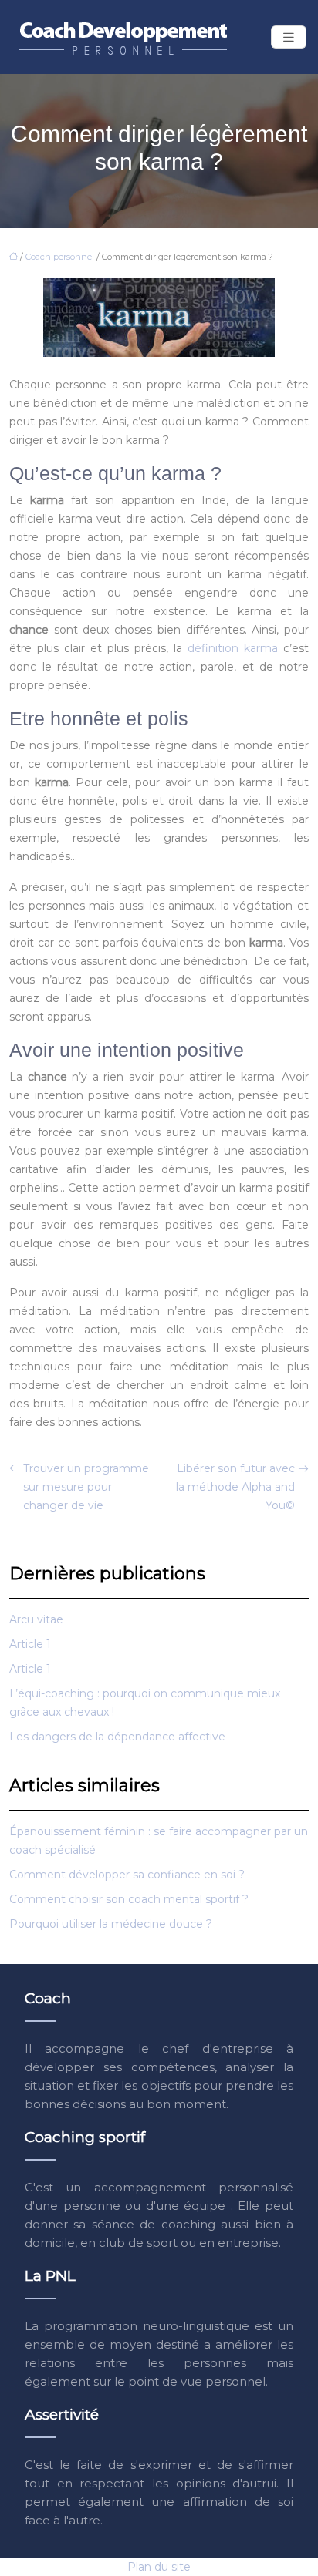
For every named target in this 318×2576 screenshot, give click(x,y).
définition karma (233, 648)
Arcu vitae (36, 1619)
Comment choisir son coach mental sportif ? (129, 1899)
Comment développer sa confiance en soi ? (127, 1875)
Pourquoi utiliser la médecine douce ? (111, 1924)
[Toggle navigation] (289, 37)
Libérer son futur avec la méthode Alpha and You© (235, 1487)
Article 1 (30, 1644)
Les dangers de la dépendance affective (117, 1737)
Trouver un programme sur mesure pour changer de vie (86, 1487)
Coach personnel (60, 257)
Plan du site (159, 2567)
